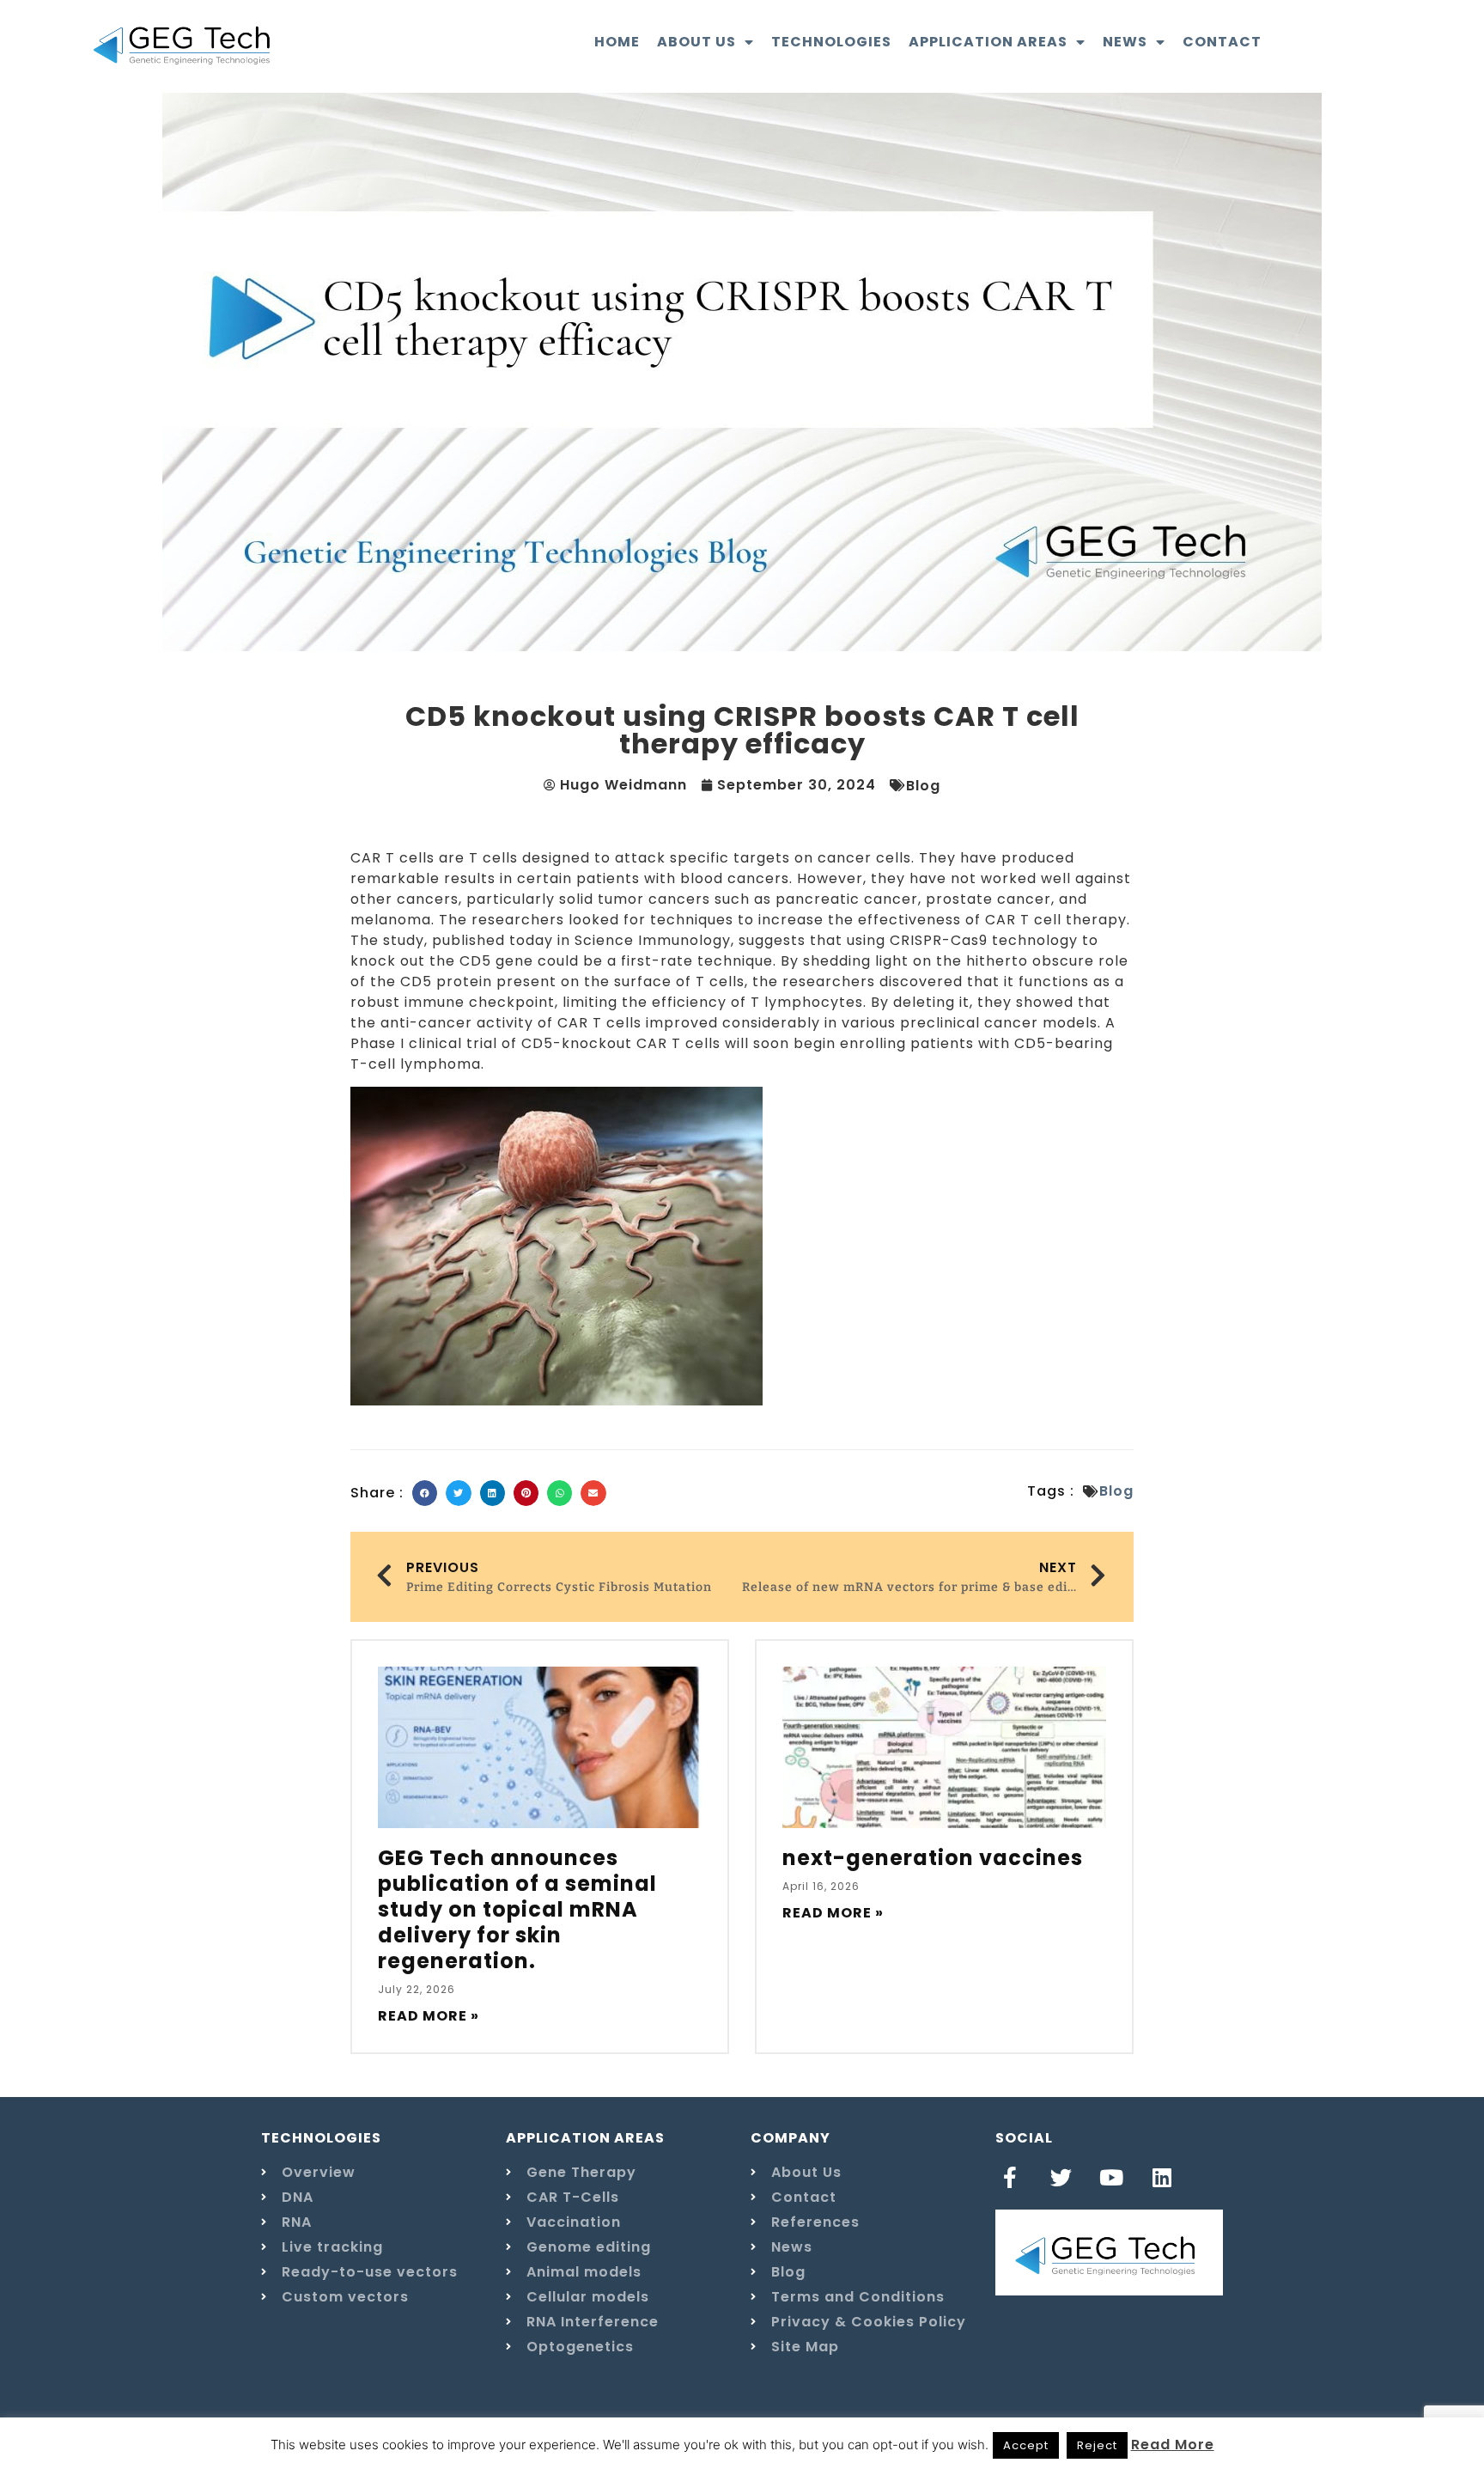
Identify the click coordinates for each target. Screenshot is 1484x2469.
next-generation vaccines (933, 1858)
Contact (1222, 42)
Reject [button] (1097, 2445)
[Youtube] (1112, 2177)
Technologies (831, 42)
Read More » (429, 2016)
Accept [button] (1026, 2445)
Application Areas (988, 42)
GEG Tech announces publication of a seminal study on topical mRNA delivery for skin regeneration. (517, 1909)
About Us (696, 42)
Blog (923, 786)
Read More (1173, 2445)
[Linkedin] (1162, 2177)
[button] (425, 1493)
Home (617, 42)
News (1125, 42)
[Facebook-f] (1010, 2177)
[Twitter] (1061, 2177)
